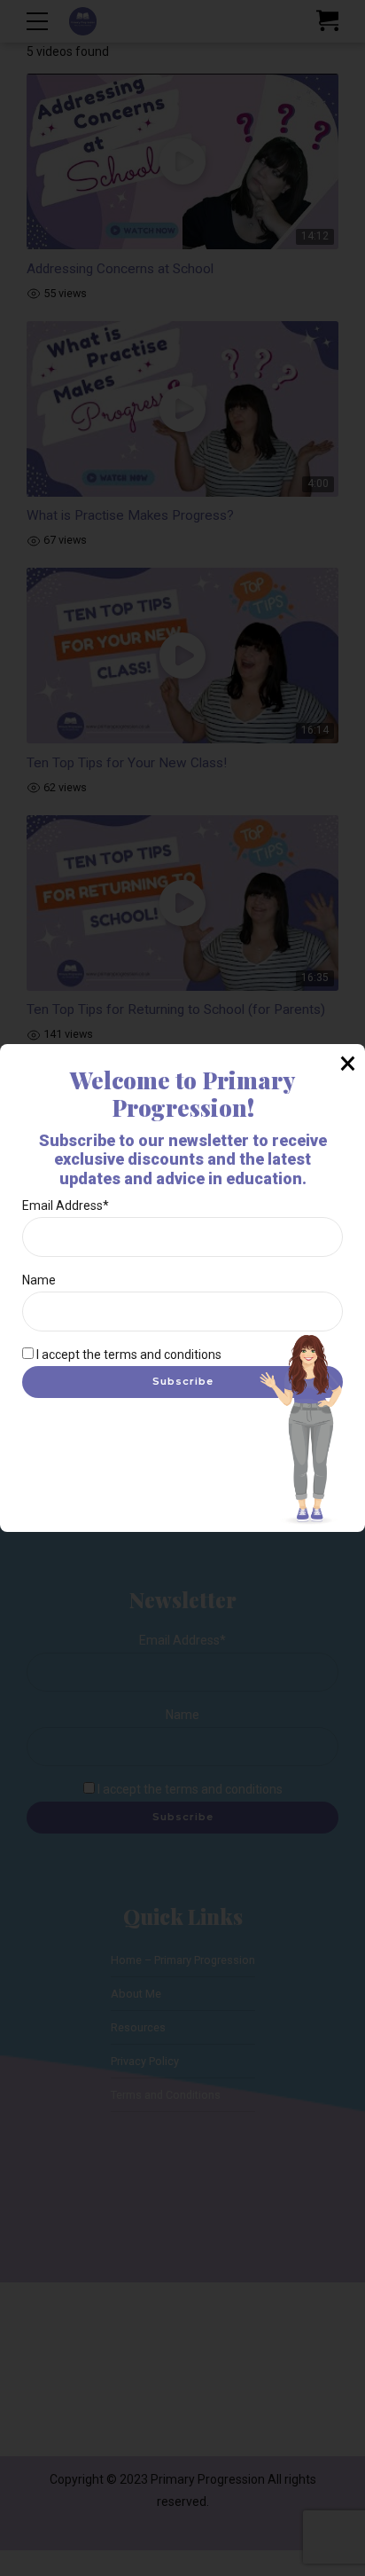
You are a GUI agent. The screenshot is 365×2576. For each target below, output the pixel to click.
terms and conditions (163, 1355)
